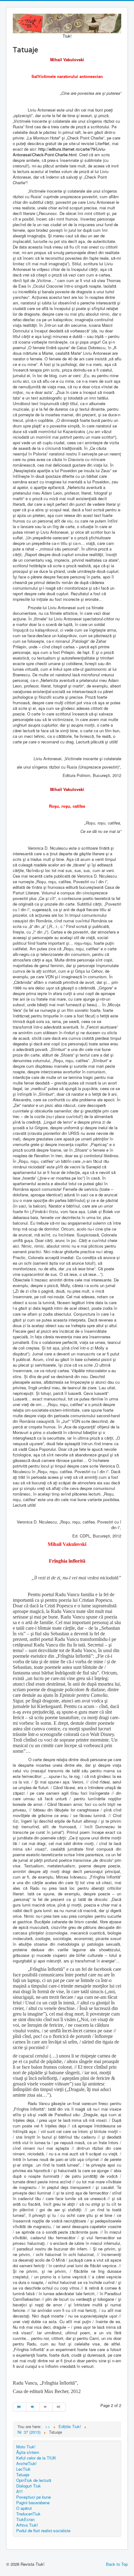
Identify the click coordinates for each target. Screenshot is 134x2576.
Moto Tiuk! (26, 2447)
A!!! (19, 2491)
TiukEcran (25, 2519)
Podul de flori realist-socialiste (43, 2530)
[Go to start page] (19, 2407)
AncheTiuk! (26, 2463)
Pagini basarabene (33, 2503)
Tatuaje (23, 2475)
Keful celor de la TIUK (36, 2458)
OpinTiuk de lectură (34, 2480)
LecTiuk (23, 2469)
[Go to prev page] (33, 2407)
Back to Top (117, 2564)
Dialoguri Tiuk (29, 2486)
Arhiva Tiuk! (27, 2525)
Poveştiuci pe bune (33, 2497)
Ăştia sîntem (28, 2452)
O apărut (24, 2508)
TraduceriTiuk (28, 2514)
